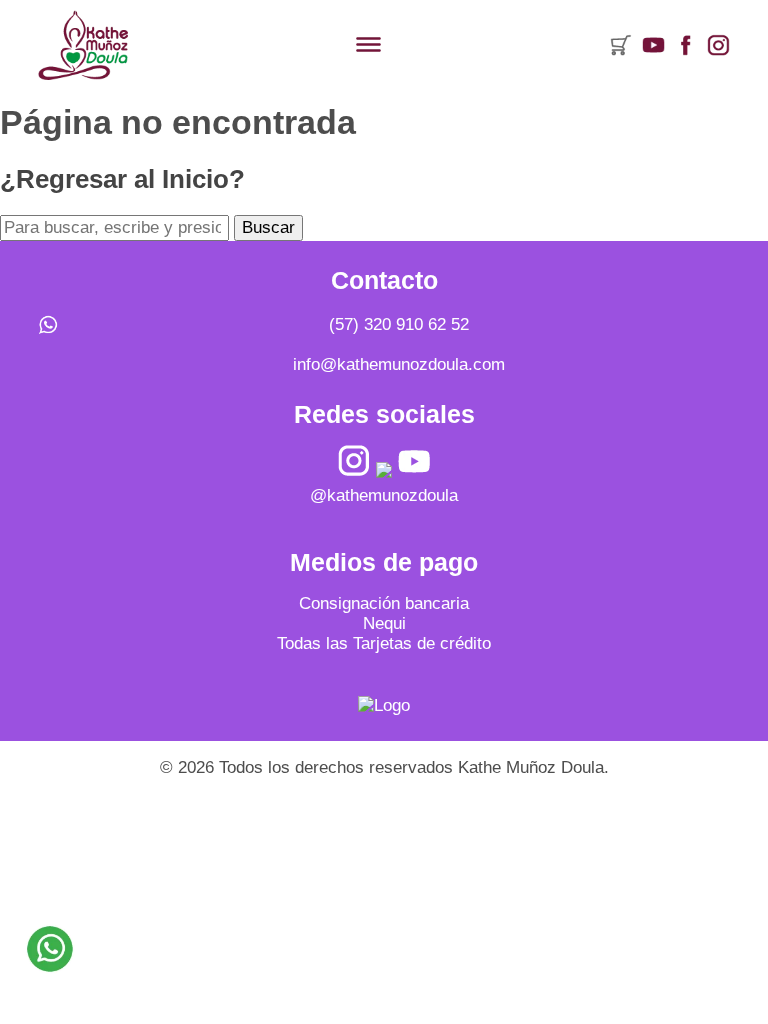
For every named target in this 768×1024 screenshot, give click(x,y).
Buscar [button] (268, 227)
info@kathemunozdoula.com (399, 364)
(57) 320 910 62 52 (399, 324)
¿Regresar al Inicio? (122, 179)
